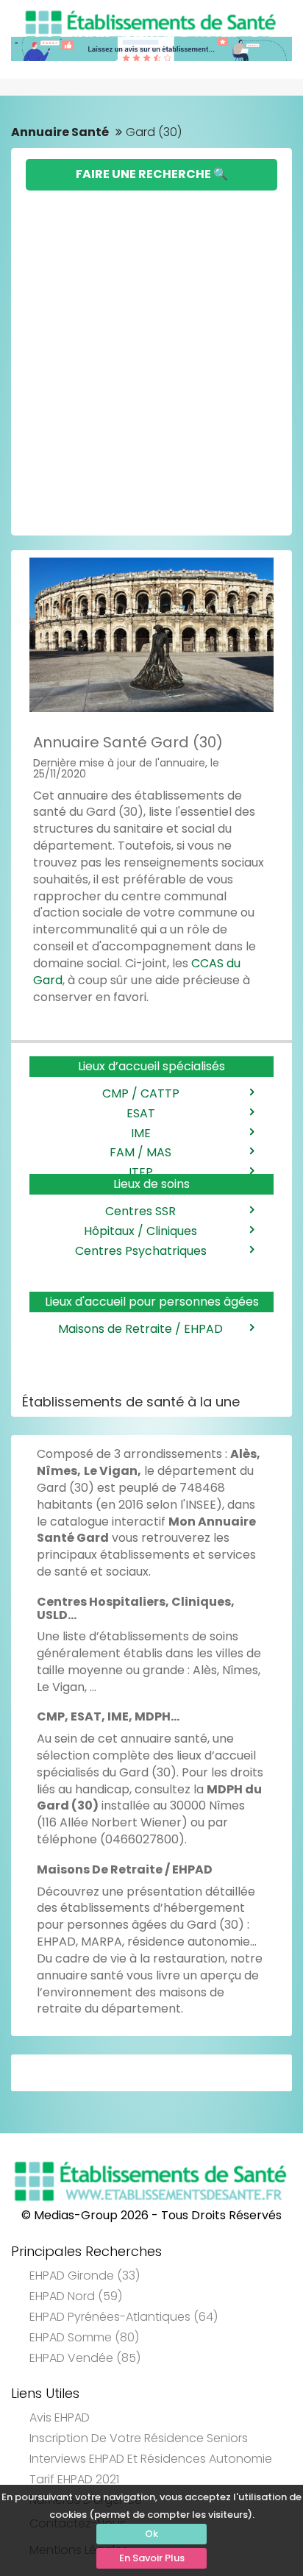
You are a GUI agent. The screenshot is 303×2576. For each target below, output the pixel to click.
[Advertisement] (151, 349)
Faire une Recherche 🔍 (152, 174)
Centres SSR (140, 1211)
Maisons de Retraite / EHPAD (140, 1329)
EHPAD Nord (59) (76, 2296)
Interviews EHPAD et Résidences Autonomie (151, 2459)
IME (141, 1133)
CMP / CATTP (141, 1093)
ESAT (141, 1113)
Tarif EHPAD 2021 (74, 2479)
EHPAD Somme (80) (84, 2337)
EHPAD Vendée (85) (85, 2358)
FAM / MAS (140, 1152)
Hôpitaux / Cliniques (140, 1231)
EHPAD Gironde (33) (85, 2276)
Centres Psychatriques (141, 1251)
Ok (151, 2534)
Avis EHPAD (60, 2417)
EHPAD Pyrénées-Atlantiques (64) (124, 2317)
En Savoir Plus (152, 2558)
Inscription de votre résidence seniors (139, 2438)
